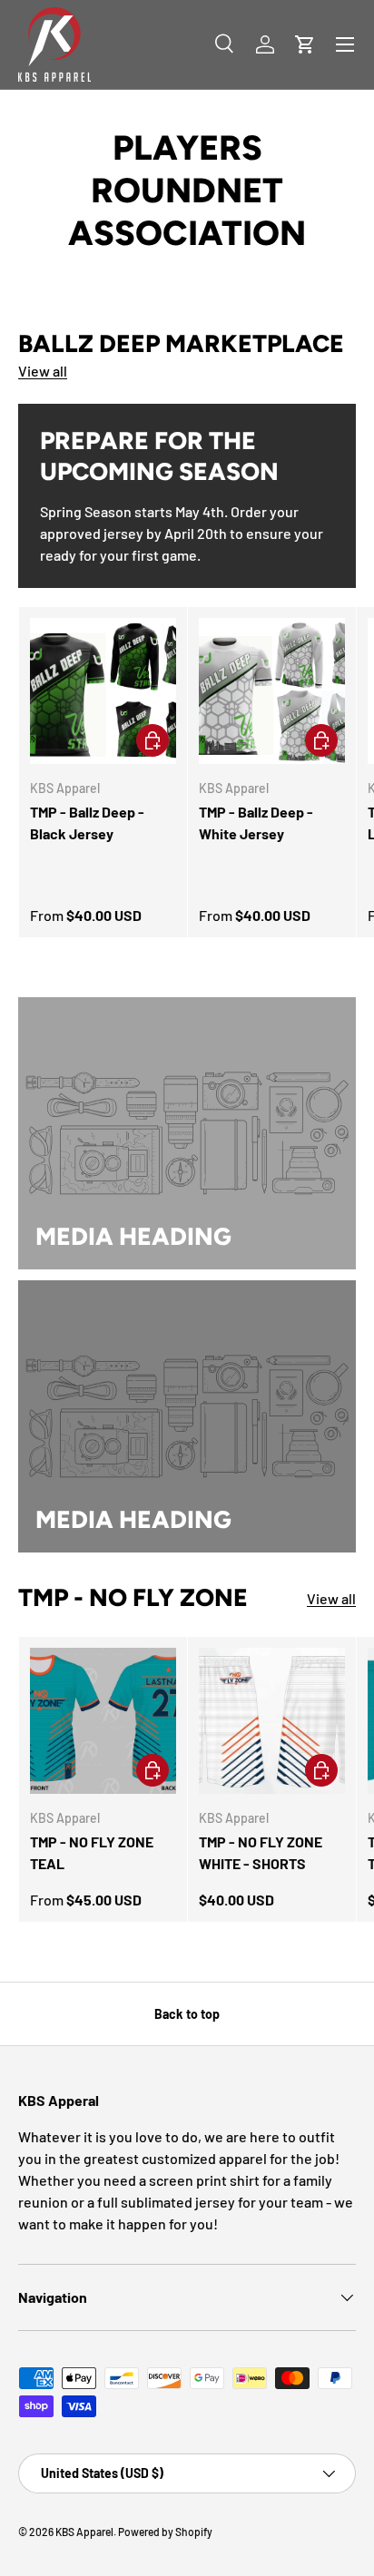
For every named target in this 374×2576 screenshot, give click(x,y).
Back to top (187, 2014)
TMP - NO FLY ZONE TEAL (92, 1852)
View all (43, 371)
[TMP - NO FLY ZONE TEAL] (103, 1721)
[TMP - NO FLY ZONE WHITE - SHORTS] (272, 1721)
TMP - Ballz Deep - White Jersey (256, 823)
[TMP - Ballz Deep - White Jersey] (272, 691)
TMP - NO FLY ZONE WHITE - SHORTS (261, 1852)
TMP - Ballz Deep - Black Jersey (87, 823)
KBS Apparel (84, 2532)
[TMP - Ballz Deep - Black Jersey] (103, 691)
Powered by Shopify (165, 2532)
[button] (305, 44)
